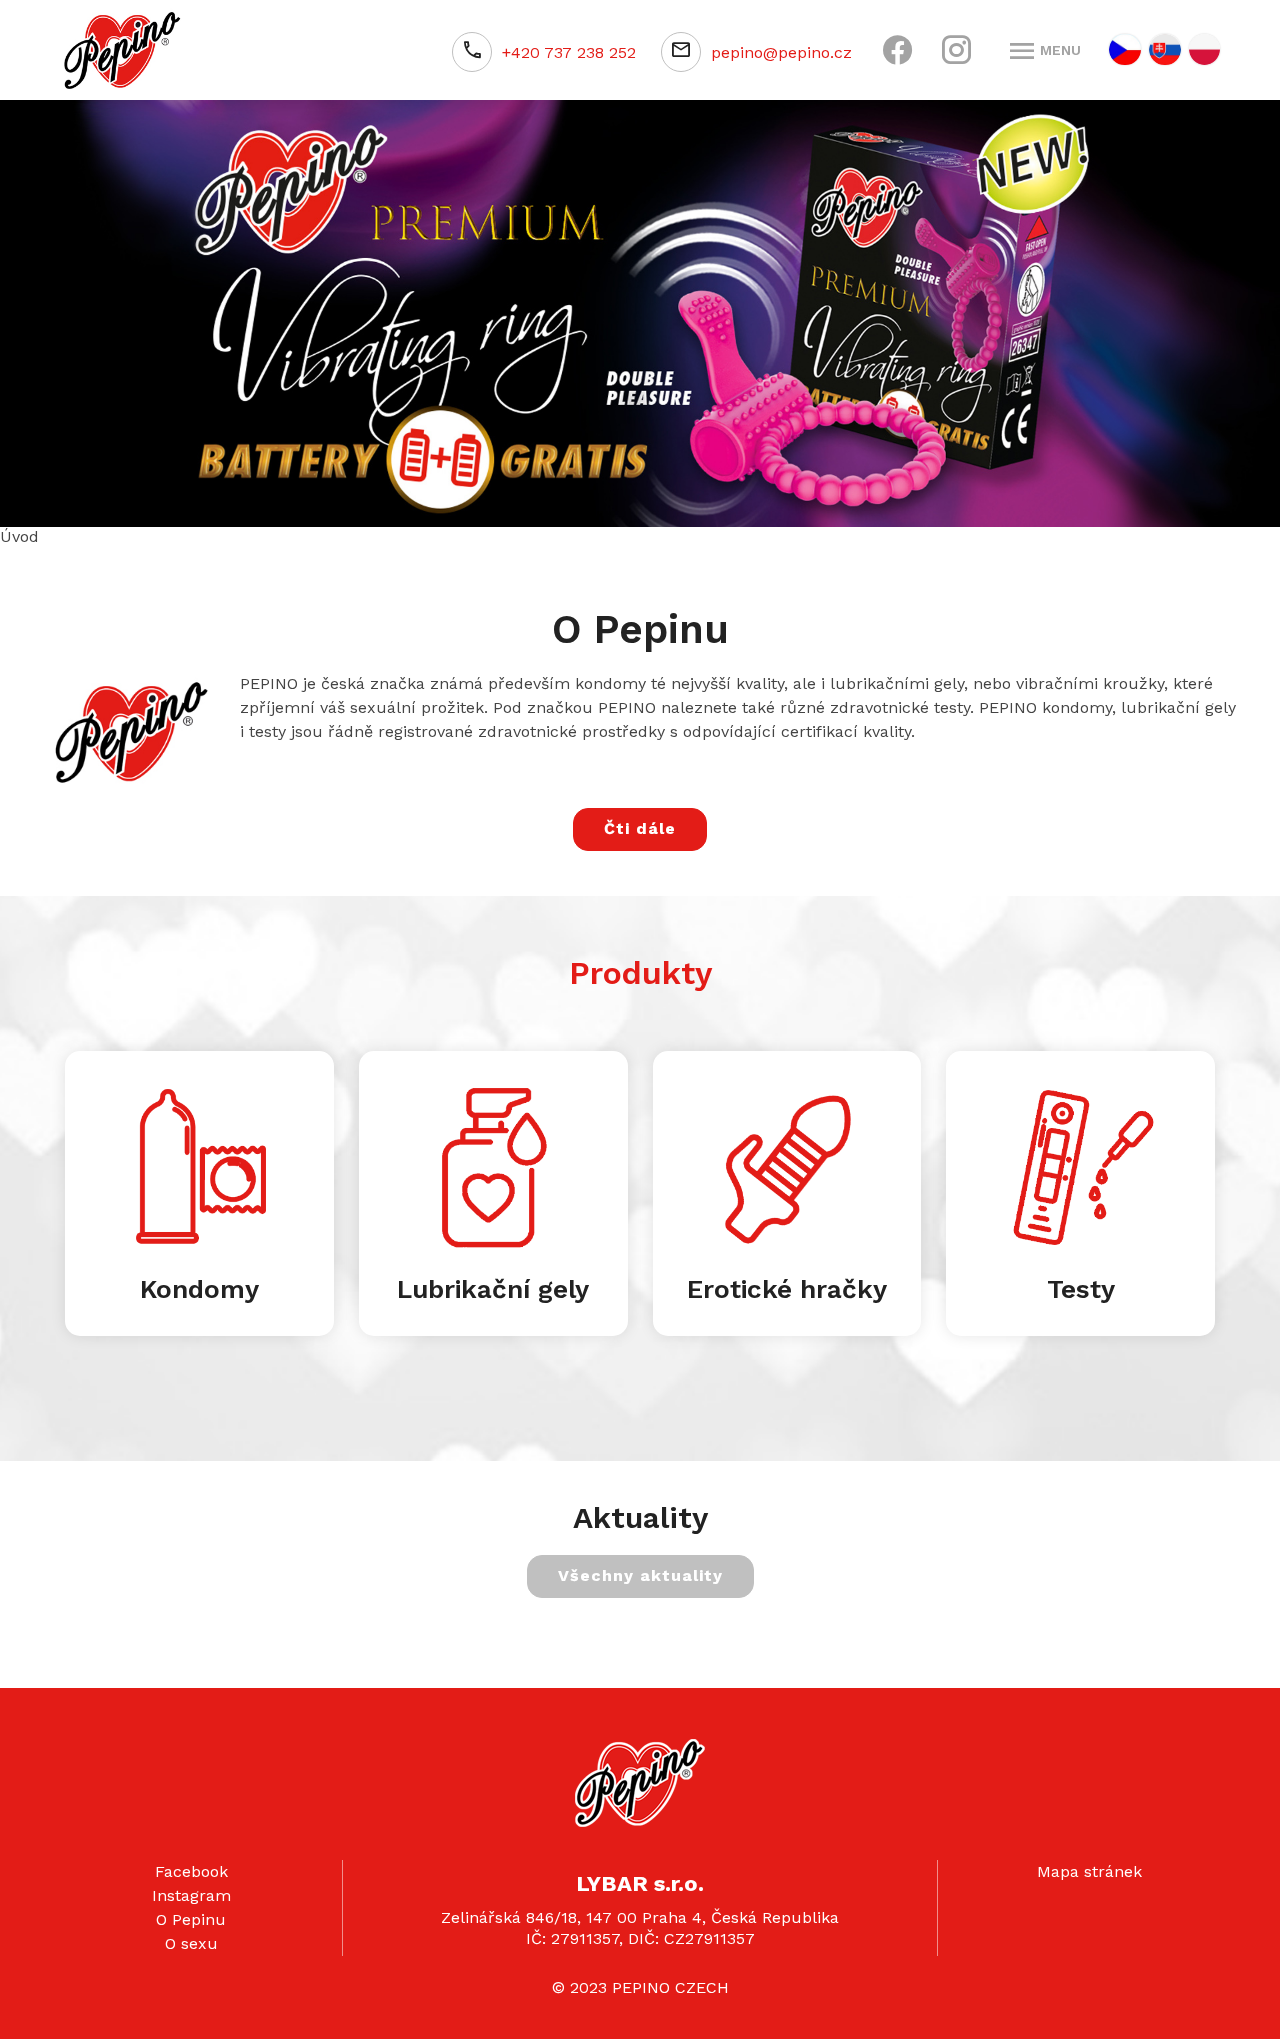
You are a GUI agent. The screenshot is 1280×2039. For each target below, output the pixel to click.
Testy (1081, 1284)
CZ (1125, 49)
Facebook (191, 1866)
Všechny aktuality (640, 1570)
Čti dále (640, 823)
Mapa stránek (1089, 1866)
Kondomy (199, 1284)
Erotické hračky (787, 1284)
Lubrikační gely (493, 1284)
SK (1165, 49)
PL (1204, 49)
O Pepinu (191, 1914)
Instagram (191, 1890)
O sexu (191, 1938)
